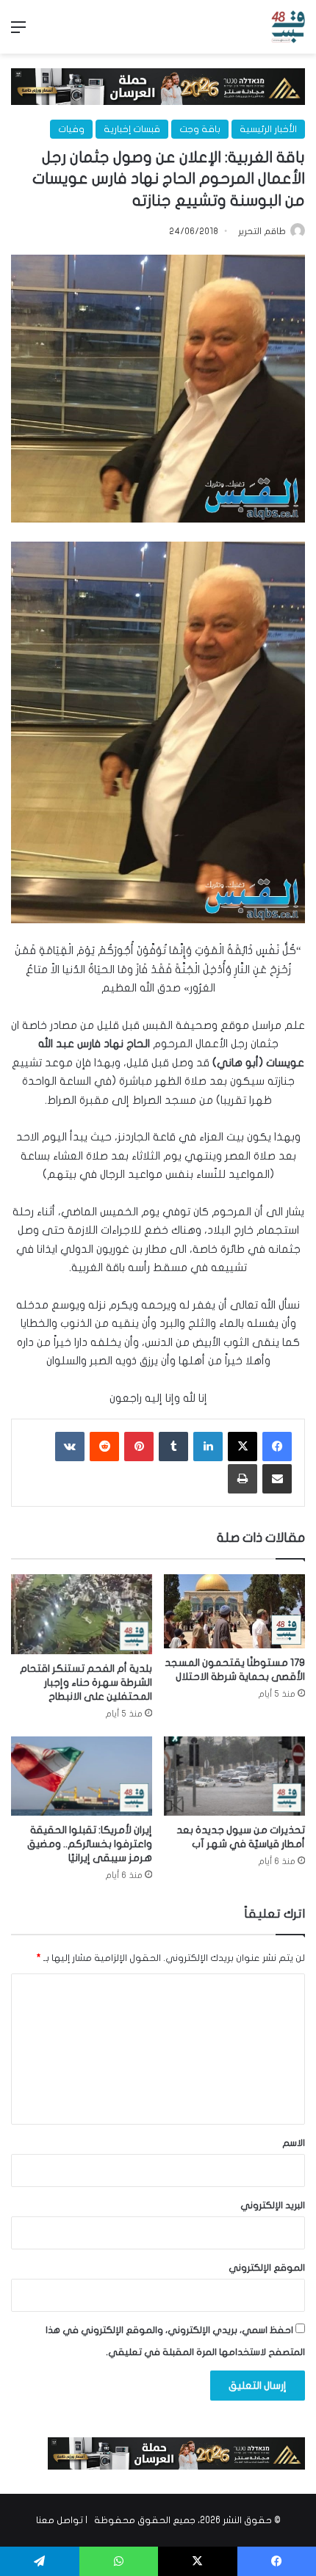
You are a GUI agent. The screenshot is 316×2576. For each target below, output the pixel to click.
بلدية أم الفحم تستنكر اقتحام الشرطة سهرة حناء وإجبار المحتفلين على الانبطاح (86, 1682)
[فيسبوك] (277, 1447)
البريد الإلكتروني (273, 2205)
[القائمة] (18, 33)
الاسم (294, 2143)
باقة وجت (200, 129)
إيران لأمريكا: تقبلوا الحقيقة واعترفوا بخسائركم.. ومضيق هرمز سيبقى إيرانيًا (90, 1844)
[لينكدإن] (208, 1447)
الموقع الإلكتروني (267, 2268)
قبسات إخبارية (132, 129)
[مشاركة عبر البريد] (277, 1479)
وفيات (71, 129)
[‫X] (243, 1447)
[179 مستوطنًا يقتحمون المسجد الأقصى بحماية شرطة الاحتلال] (234, 1611)
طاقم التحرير (262, 231)
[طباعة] (243, 1479)
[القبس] (288, 27)
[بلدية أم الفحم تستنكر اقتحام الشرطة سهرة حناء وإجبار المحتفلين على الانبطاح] (82, 1614)
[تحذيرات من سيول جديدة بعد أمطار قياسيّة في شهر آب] (234, 1776)
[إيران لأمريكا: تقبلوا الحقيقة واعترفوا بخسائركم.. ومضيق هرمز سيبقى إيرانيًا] (82, 1776)
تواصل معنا (60, 2520)
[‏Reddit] (104, 1447)
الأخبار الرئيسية (268, 129)
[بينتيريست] (139, 1447)
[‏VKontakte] (70, 1447)
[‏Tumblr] (173, 1447)
